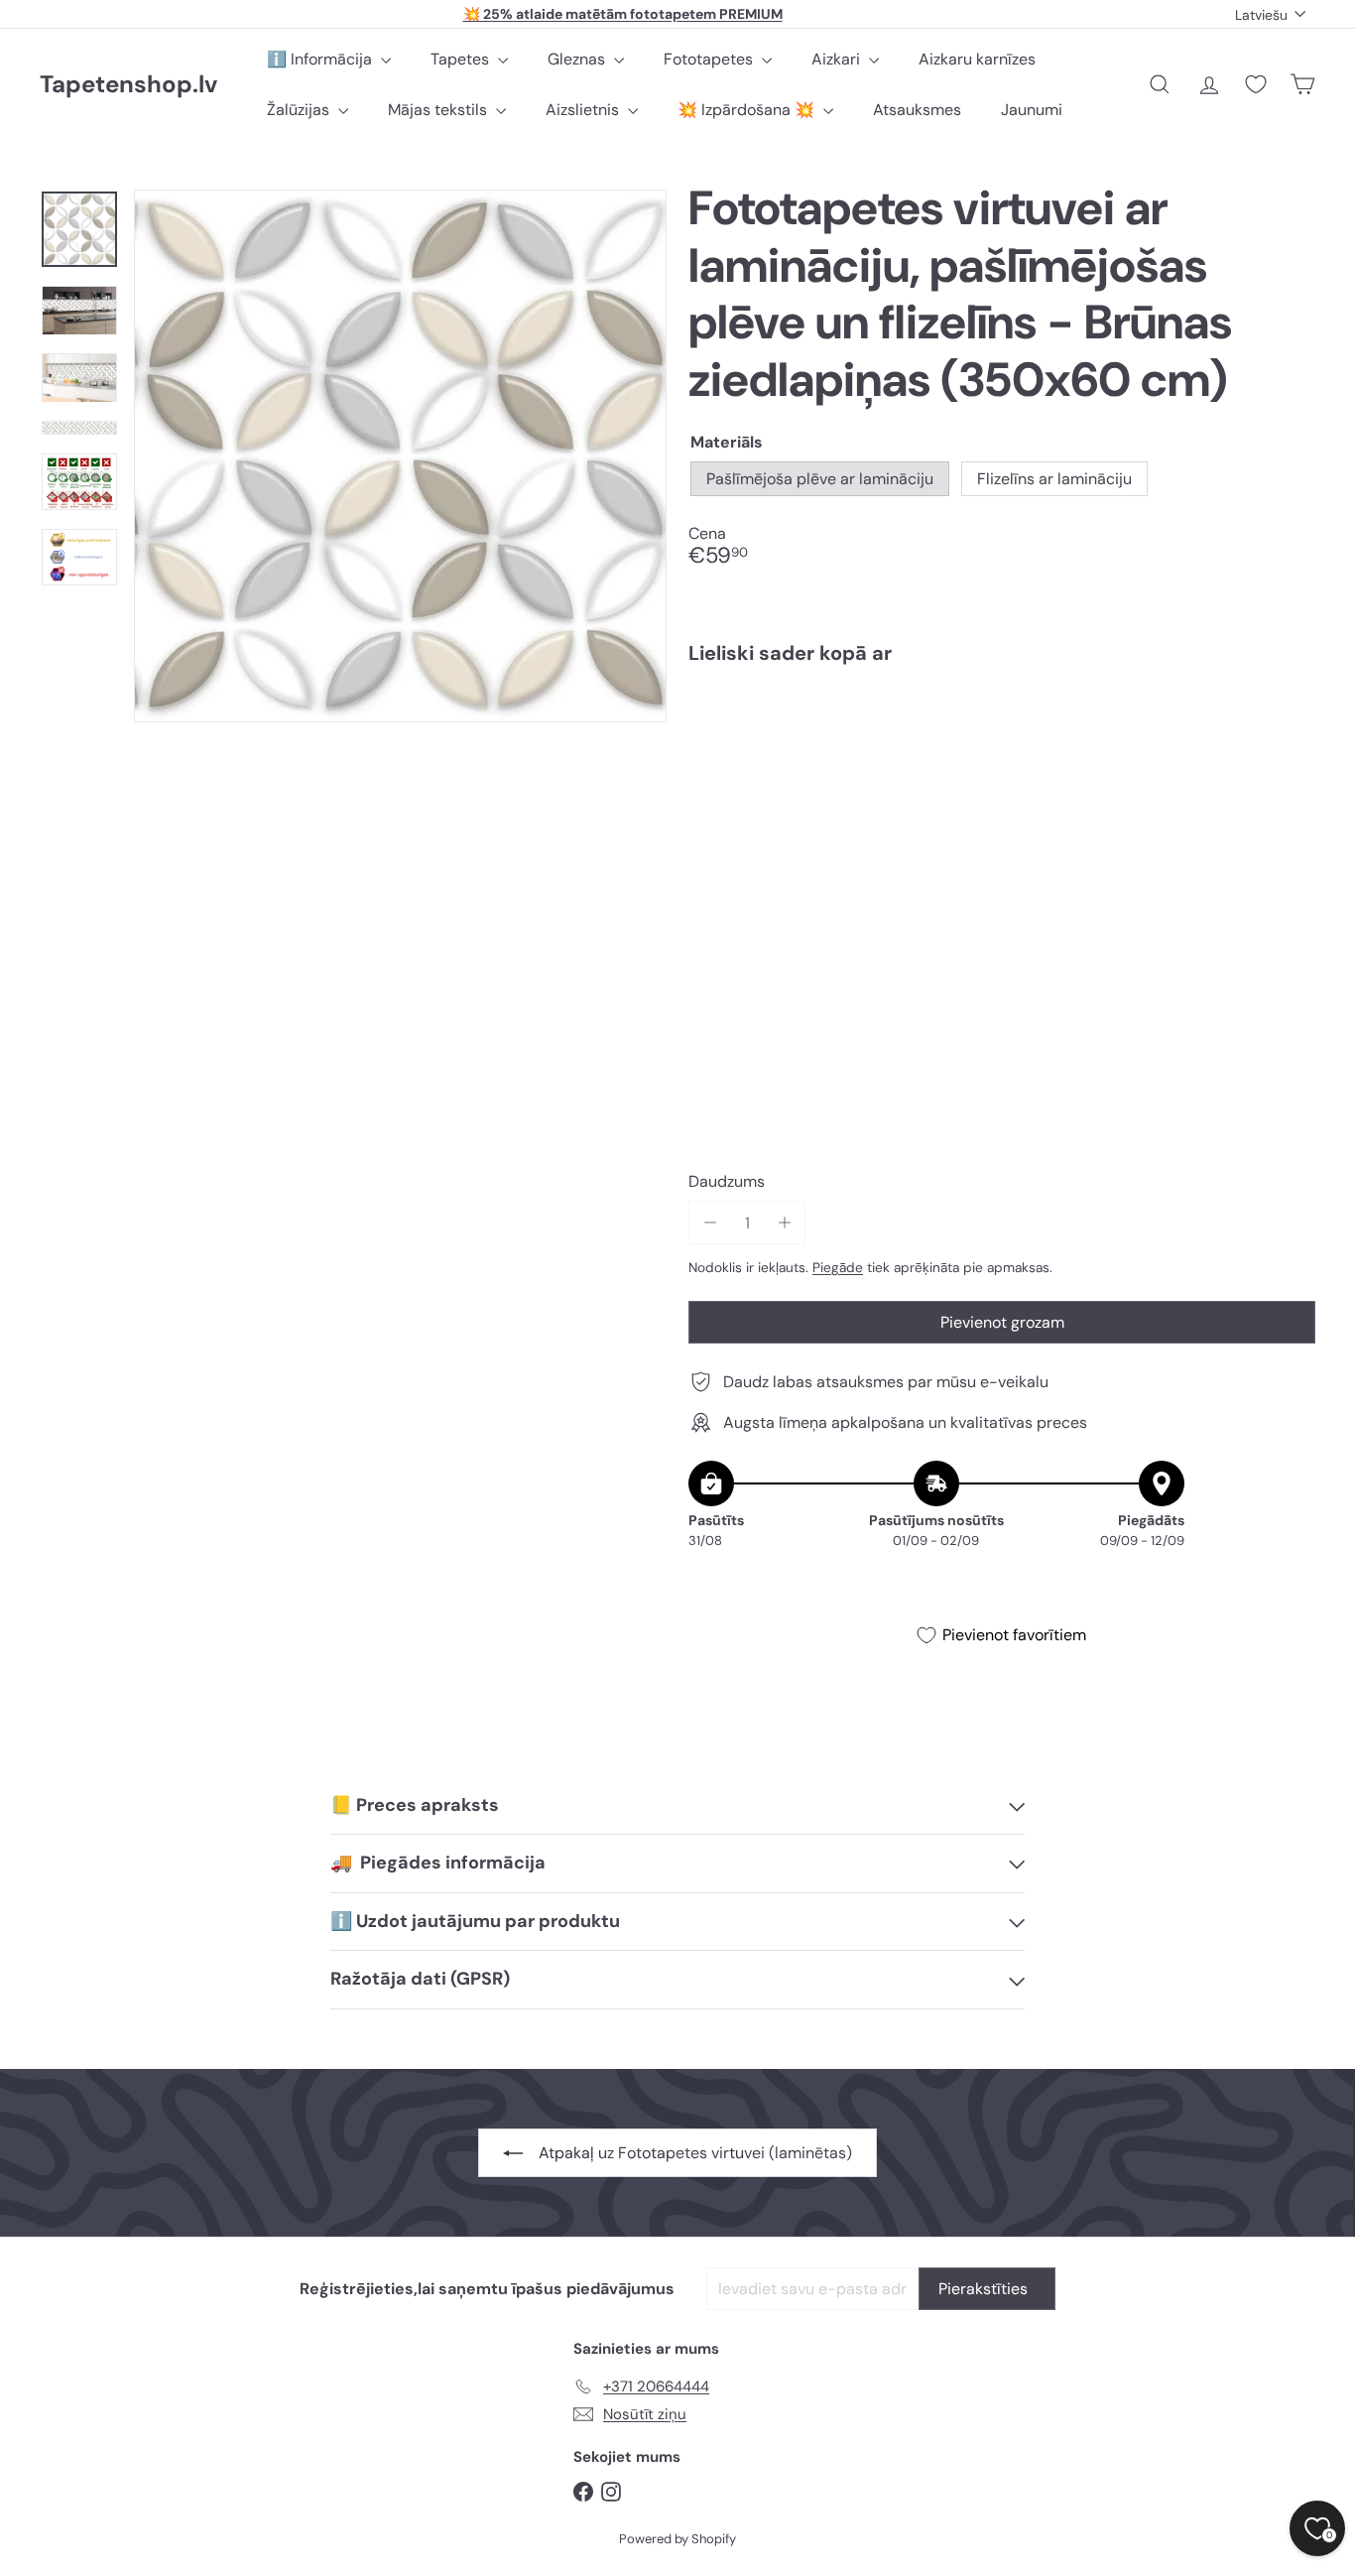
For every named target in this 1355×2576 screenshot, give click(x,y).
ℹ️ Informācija (321, 59)
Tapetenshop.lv (128, 85)
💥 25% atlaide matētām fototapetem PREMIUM (623, 14)
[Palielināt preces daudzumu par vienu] (784, 1223)
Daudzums (727, 1181)
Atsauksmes (917, 110)
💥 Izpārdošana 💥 (748, 110)
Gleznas (578, 59)
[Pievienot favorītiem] (1289, 721)
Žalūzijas (300, 110)
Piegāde (838, 1268)
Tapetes (462, 59)
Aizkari (838, 59)
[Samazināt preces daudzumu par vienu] (710, 1223)
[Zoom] (400, 456)
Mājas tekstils (439, 110)
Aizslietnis (584, 110)
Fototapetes (710, 59)
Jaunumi (1032, 110)
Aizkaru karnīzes (977, 59)
